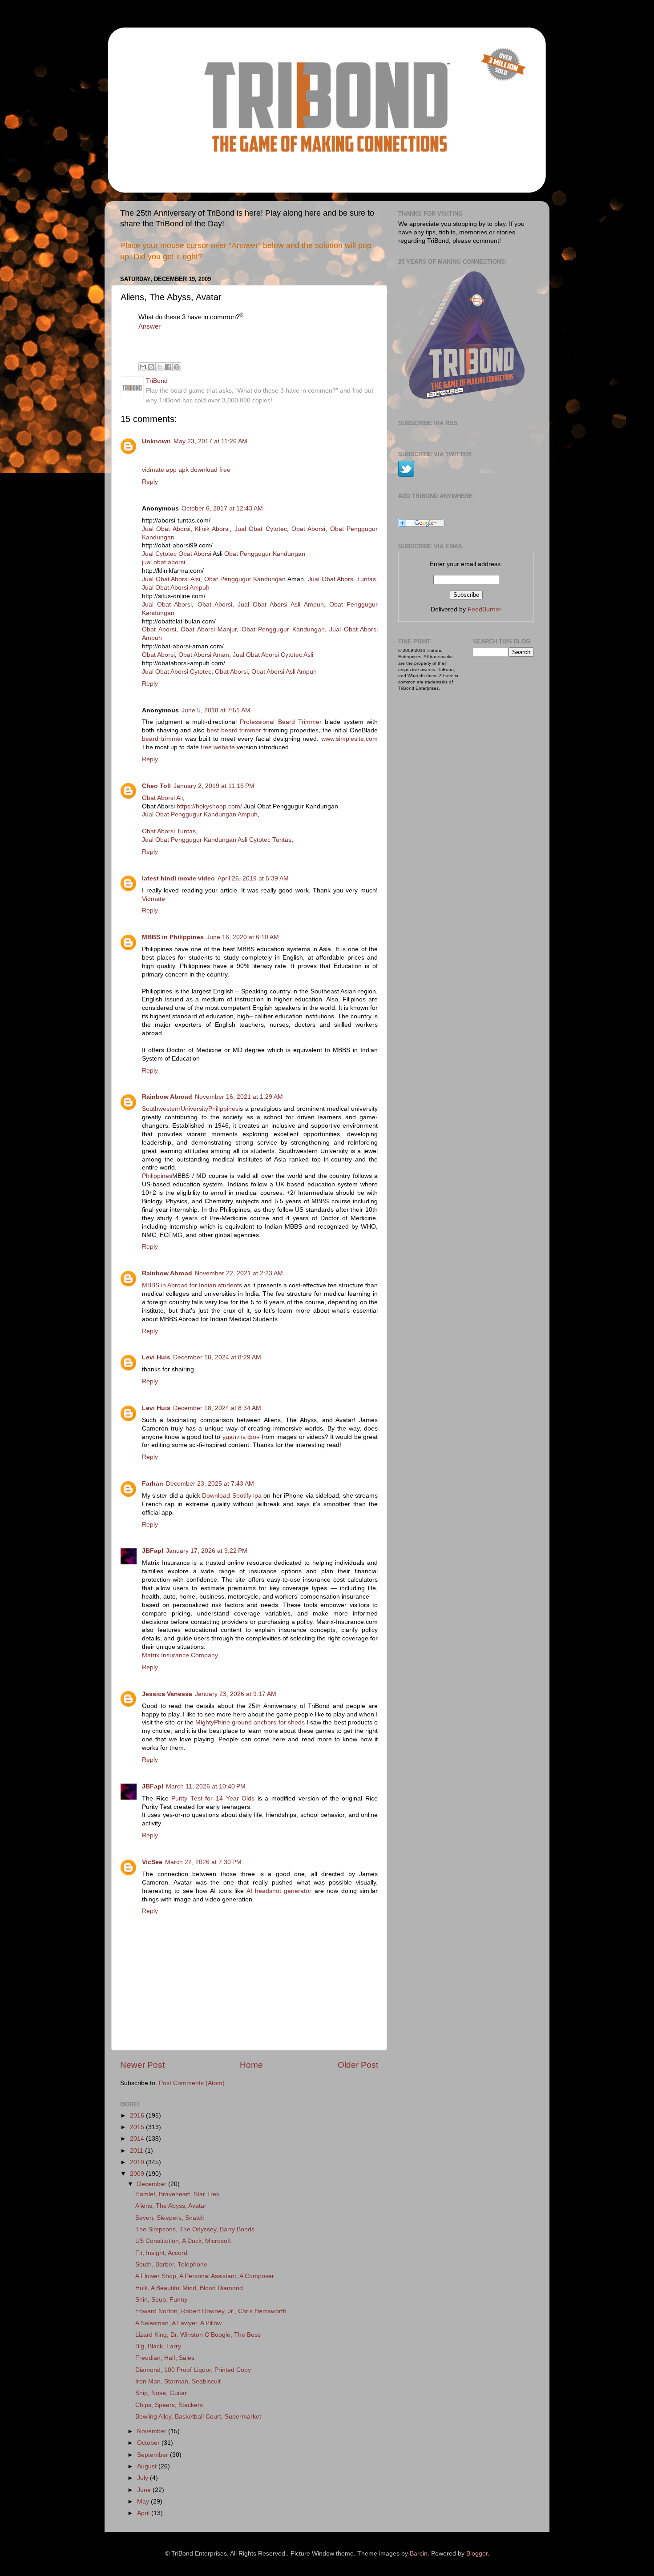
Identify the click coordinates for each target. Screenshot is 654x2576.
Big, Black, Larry (158, 2346)
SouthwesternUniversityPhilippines (190, 1109)
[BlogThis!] (151, 367)
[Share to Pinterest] (177, 367)
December (153, 2184)
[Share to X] (160, 367)
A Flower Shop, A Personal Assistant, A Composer (205, 2276)
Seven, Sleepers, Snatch (170, 2218)
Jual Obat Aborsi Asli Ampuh (281, 605)
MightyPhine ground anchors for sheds (250, 1722)
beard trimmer (162, 739)
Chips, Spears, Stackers (169, 2405)
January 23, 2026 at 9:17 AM (236, 1694)
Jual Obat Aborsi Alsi (171, 579)
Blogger (477, 2554)
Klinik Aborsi (212, 529)
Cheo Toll (156, 786)
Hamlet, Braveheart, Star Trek (177, 2194)
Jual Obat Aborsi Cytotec (177, 672)
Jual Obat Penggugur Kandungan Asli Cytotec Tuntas (217, 840)
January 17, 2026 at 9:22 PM (207, 1551)
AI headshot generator (279, 1891)
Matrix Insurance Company (180, 1655)
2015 (138, 2127)
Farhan (153, 1484)
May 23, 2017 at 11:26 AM (210, 441)
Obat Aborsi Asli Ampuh (284, 672)
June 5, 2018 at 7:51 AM (216, 710)
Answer (149, 326)
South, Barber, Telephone (171, 2265)
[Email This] (143, 367)
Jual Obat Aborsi (166, 529)
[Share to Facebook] (168, 367)
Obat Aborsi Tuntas (169, 831)
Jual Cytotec (159, 554)
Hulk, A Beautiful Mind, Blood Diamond (189, 2288)
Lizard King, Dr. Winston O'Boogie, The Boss (198, 2335)
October (149, 2443)
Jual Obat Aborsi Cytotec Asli (273, 655)
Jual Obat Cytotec (261, 529)
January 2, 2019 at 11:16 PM (214, 786)
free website (218, 747)
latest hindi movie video (178, 878)
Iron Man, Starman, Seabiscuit (178, 2381)
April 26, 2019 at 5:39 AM (253, 878)
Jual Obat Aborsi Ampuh (176, 588)
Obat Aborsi (308, 529)
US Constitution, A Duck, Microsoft (183, 2241)
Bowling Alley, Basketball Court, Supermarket (198, 2417)
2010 (138, 2162)
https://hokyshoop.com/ (209, 806)
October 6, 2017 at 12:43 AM (222, 508)
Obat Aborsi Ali (162, 798)
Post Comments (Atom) (192, 2083)
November (153, 2431)
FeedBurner (484, 609)
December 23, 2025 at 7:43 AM (210, 1484)
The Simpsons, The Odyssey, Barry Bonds (195, 2229)
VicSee (152, 1862)
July (143, 2478)
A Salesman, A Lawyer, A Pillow (178, 2323)
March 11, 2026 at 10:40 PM (206, 1786)
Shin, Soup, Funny (161, 2300)
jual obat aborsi (163, 562)
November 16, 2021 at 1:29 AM (239, 1097)
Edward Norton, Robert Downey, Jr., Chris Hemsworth (211, 2311)
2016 (138, 2116)
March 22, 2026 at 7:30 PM (203, 1862)
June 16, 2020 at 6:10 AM (243, 937)
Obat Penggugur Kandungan (265, 554)
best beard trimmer (234, 730)
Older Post (358, 2065)
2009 (138, 2174)
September (153, 2455)
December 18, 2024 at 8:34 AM (217, 1408)
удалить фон (241, 1437)
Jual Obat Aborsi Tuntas (342, 579)
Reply (150, 482)
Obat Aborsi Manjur (209, 629)
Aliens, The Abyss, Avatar (171, 2206)
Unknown (156, 441)
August (148, 2466)
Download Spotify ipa (232, 1496)
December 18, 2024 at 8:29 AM (217, 1357)
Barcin (419, 2554)
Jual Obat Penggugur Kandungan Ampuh (200, 814)
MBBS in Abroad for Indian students (193, 1285)
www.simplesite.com (349, 739)
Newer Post (142, 2065)
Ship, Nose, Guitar (161, 2393)
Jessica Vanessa (167, 1694)
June (145, 2490)
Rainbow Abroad (167, 1097)
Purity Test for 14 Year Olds (213, 1798)
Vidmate (153, 899)
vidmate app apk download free (186, 470)
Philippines (157, 1176)
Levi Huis (156, 1357)
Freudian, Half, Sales (165, 2358)
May (144, 2502)
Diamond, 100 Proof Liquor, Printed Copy (193, 2370)
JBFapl (153, 1551)
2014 (138, 2139)
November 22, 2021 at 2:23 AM (239, 1273)
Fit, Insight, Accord (161, 2253)
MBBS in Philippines (173, 937)
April (144, 2513)
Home (251, 2065)
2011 (137, 2151)
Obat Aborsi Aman (204, 655)
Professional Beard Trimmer (281, 722)
